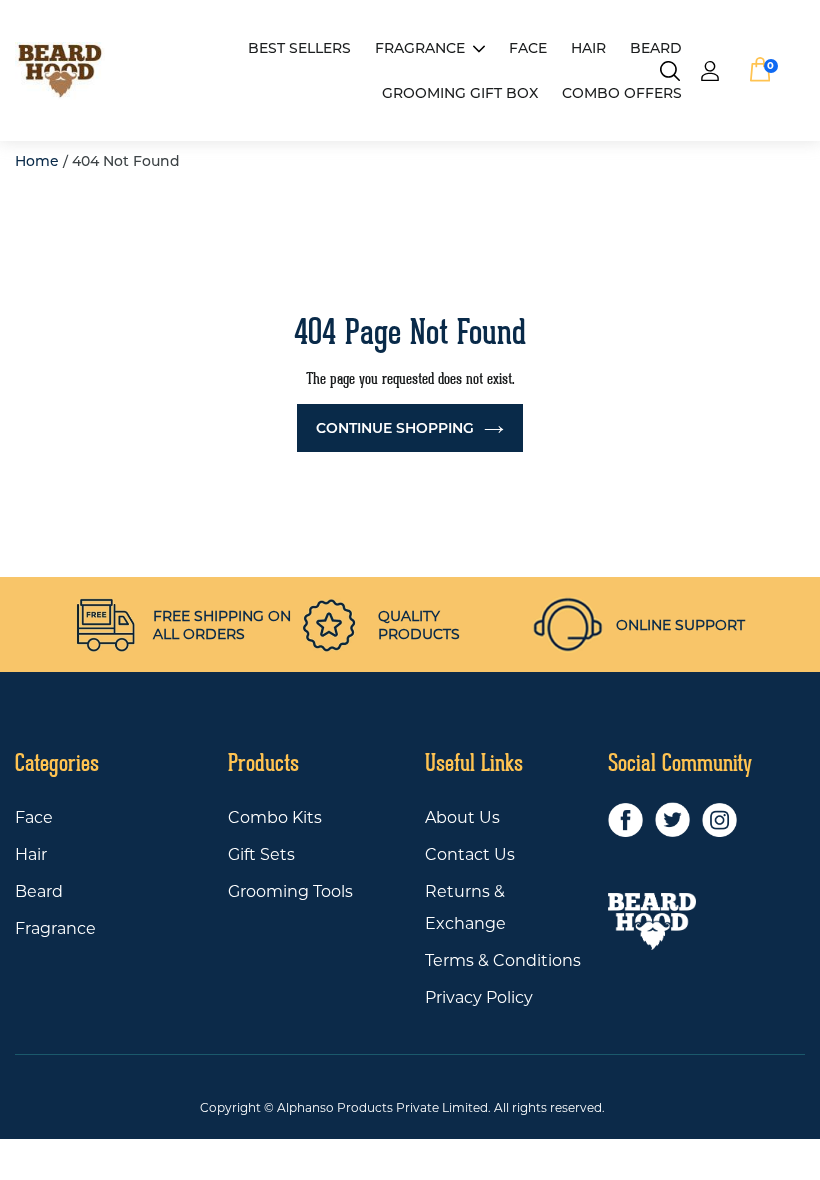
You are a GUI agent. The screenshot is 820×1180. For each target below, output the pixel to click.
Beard (39, 891)
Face (34, 817)
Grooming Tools (290, 891)
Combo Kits (275, 817)
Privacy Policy (479, 997)
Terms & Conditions (503, 960)
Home (37, 161)
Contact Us (470, 854)
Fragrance (420, 48)
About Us (462, 817)
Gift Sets (261, 854)
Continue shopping (395, 428)
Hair (31, 854)
